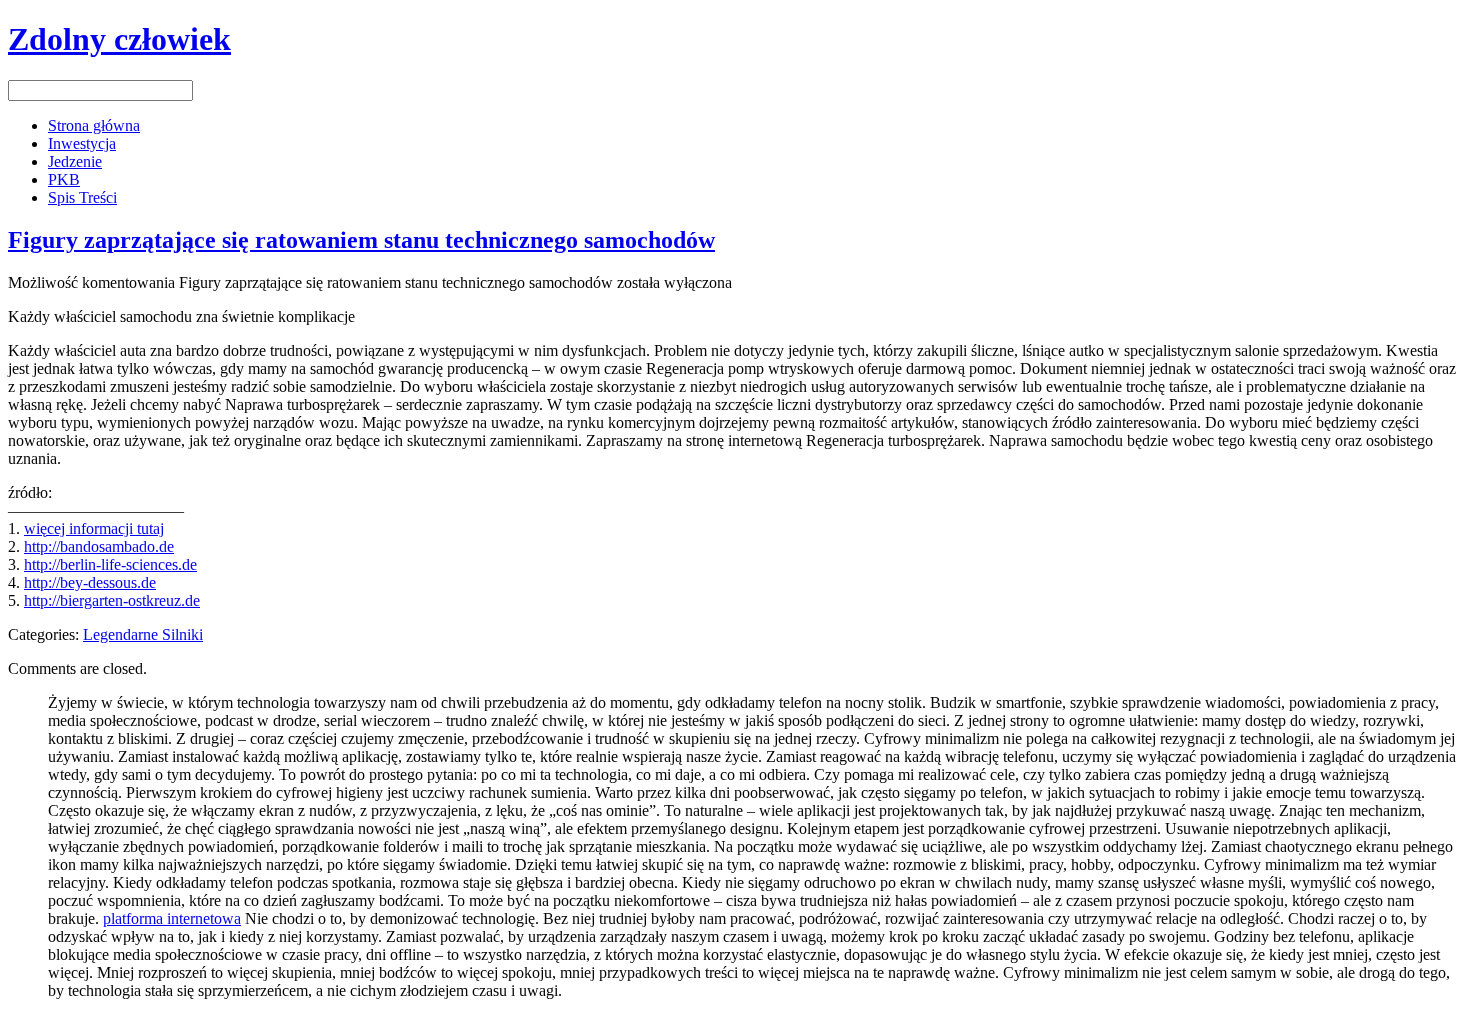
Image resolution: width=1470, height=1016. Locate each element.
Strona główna (94, 125)
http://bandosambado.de (99, 546)
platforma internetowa (172, 918)
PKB (64, 179)
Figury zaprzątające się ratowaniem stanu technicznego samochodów (361, 240)
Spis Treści (82, 197)
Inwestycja (82, 143)
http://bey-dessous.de (90, 582)
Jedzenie (75, 161)
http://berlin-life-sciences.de (110, 564)
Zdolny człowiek (119, 39)
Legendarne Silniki (143, 634)
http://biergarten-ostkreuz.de (112, 600)
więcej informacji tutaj (94, 528)
